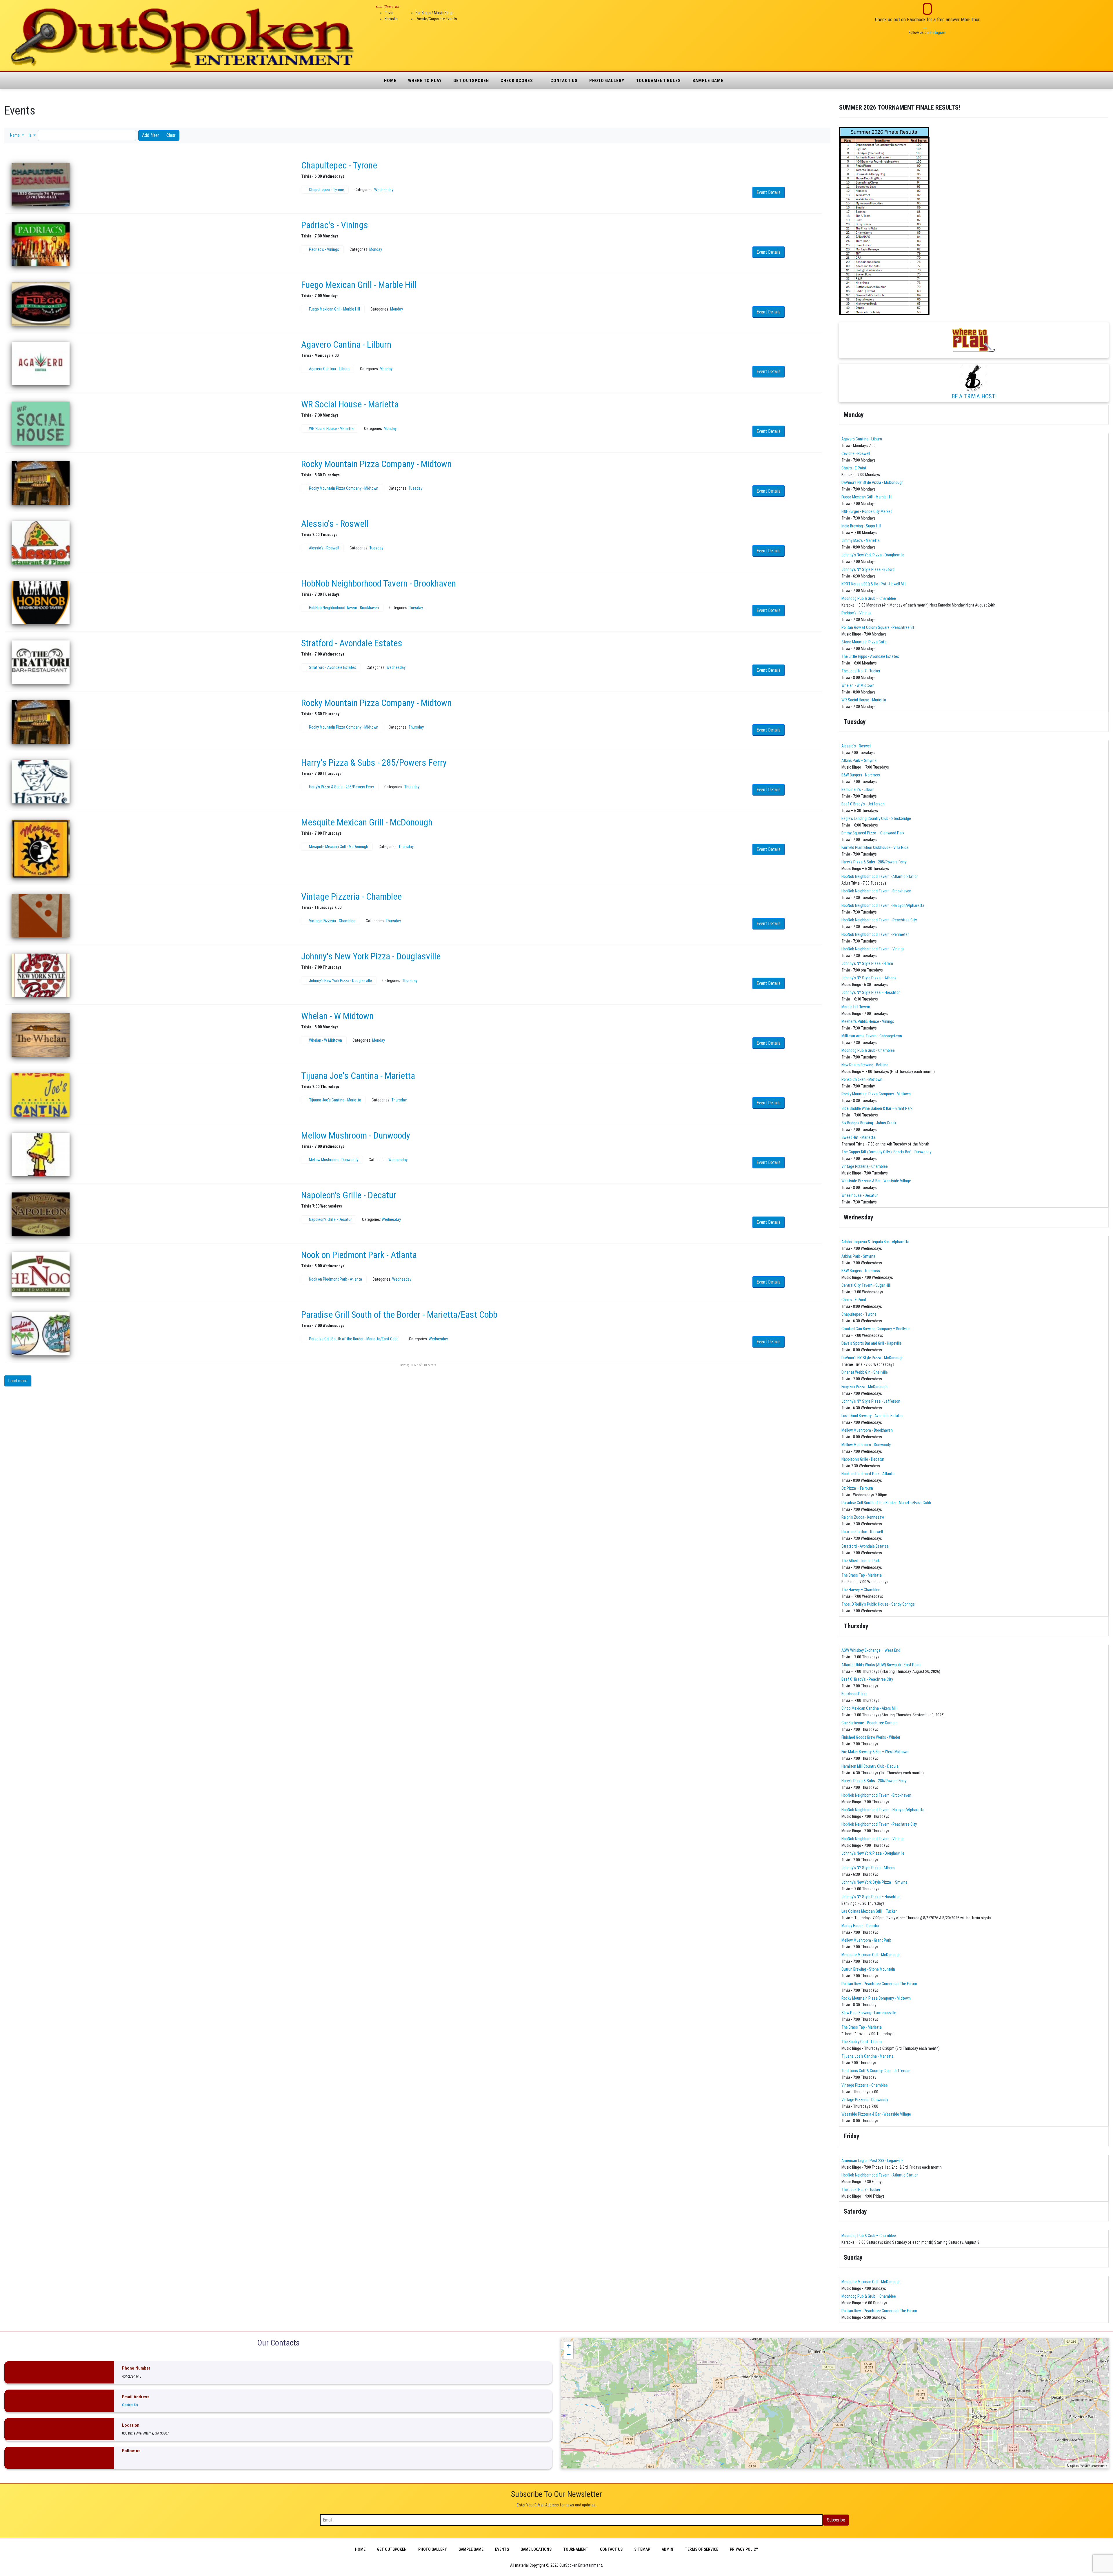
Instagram (938, 32)
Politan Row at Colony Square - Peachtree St (878, 627)
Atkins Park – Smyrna (859, 760)
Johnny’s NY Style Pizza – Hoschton (871, 992)
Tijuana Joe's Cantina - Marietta (358, 1076)
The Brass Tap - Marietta (862, 1575)
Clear (171, 135)
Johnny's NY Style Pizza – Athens (869, 978)
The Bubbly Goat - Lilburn (862, 2042)
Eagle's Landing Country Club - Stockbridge (876, 818)
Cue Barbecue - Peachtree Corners (870, 1723)
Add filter (151, 135)
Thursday (416, 727)
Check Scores (517, 81)
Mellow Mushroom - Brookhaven (867, 1430)
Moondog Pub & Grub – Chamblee (869, 598)
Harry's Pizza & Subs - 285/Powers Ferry (374, 763)
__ (925, 26)
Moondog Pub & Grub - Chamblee (868, 1050)
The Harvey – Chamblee (861, 1590)
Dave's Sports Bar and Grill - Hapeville (872, 1343)
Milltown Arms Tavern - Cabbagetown (872, 1036)
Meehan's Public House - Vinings (868, 1021)
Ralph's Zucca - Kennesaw (863, 1517)
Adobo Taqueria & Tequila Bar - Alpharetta (875, 1242)
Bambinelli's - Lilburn (858, 789)
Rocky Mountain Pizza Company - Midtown (376, 464)
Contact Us (564, 81)
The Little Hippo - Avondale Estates (870, 656)
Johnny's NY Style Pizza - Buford (868, 569)
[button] (17, 135)
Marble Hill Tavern (856, 1007)
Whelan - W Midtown (337, 1016)
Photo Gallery (607, 81)
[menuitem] (360, 2549)
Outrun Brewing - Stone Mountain (868, 1969)
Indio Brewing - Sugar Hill (861, 526)
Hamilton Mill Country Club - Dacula (870, 1766)
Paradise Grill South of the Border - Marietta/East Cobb (399, 1315)
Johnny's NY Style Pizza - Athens (868, 1868)
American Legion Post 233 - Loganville (872, 2161)
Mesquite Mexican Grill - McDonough (367, 822)
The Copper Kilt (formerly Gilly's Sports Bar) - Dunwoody (886, 1152)
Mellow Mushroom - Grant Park (866, 1940)
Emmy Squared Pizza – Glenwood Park (873, 833)
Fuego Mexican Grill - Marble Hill (359, 285)
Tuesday (415, 488)
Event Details (769, 192)
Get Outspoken (471, 81)
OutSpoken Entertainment (581, 2565)
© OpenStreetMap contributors (1087, 2466)
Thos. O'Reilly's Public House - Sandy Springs (878, 1604)
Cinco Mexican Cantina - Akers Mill (869, 1708)
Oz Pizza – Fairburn (857, 1488)
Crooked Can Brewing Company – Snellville (876, 1329)
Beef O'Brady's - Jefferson (863, 804)
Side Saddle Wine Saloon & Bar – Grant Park (877, 1108)
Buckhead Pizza (854, 1694)
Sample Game (708, 81)
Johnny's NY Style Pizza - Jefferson (871, 1401)
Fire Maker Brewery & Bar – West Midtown (875, 1752)
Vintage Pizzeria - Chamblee (351, 896)
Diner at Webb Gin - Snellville (865, 1372)
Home (390, 81)
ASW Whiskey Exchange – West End (871, 1650)
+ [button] (569, 2346)
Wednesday (384, 190)
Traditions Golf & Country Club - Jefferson (876, 2071)
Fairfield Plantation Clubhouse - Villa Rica (875, 847)
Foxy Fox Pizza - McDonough (864, 1387)
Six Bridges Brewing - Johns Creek (869, 1123)
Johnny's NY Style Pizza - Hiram (867, 963)
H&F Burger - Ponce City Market (867, 511)
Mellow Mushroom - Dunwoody (356, 1135)
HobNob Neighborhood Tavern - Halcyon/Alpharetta (883, 905)
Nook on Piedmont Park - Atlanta (359, 1255)
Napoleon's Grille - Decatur (349, 1195)
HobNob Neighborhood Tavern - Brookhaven (379, 583)
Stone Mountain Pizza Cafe (864, 642)
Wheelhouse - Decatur (860, 1195)
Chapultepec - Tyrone (339, 165)
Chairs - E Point (854, 468)
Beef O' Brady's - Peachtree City (867, 1679)
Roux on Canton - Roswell (862, 1532)
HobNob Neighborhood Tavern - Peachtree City (879, 920)
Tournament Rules (658, 81)
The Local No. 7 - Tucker (861, 671)
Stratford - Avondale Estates (352, 643)
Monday (376, 249)
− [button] (569, 2354)
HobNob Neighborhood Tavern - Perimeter (875, 934)
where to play (425, 81)
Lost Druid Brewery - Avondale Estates (872, 1416)
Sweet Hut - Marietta (858, 1137)
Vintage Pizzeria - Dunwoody (865, 2100)
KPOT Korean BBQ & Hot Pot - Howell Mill (874, 584)
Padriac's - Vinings (335, 225)
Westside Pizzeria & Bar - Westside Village (876, 1181)
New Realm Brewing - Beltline (865, 1065)
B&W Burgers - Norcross (861, 775)
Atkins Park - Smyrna (858, 1256)
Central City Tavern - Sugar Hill (866, 1285)
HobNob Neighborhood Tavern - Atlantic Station (880, 876)
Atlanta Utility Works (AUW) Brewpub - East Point (881, 1665)
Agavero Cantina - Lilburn (346, 344)
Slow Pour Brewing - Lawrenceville (869, 2013)
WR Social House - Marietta (350, 404)
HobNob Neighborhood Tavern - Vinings (873, 949)
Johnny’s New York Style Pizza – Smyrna (874, 1882)
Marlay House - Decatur (860, 1926)
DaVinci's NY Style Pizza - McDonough (872, 482)
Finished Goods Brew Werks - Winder (871, 1737)
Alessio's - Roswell (335, 524)
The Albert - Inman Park (861, 1561)
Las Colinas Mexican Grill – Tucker (869, 1911)
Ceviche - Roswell (856, 453)
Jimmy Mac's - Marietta (861, 540)
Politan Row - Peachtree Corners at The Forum (879, 1984)
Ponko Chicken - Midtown (862, 1079)
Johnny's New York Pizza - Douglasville (371, 956)
